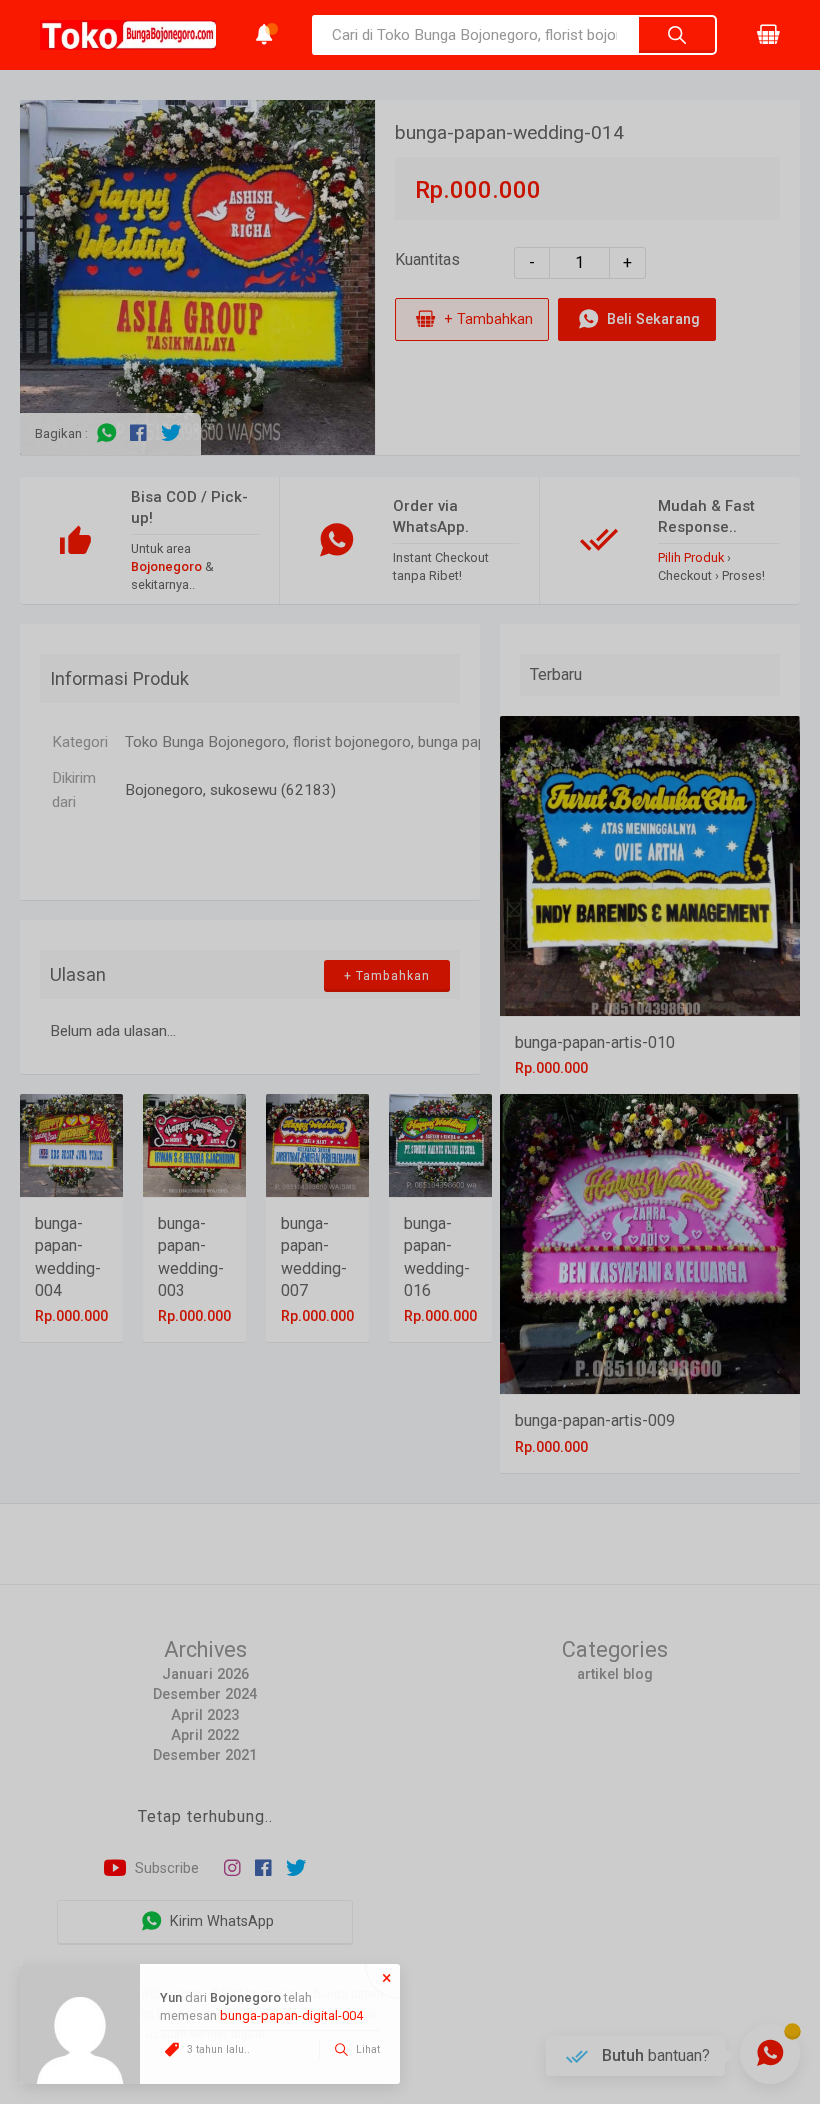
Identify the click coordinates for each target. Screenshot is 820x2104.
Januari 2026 (205, 1674)
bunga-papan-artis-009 (595, 1420)
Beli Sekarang (651, 318)
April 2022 (205, 1735)
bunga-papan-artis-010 (595, 1042)
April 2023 (205, 1715)
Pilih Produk (691, 557)
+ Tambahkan (486, 318)
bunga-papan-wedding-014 (509, 132)
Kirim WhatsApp (220, 1921)
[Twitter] (171, 433)
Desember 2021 (205, 1755)
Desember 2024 (205, 1694)
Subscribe (165, 1868)
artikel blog (615, 1674)
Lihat (366, 2049)
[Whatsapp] (106, 433)
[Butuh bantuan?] (770, 2054)
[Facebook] (138, 433)
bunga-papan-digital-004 (291, 2015)
